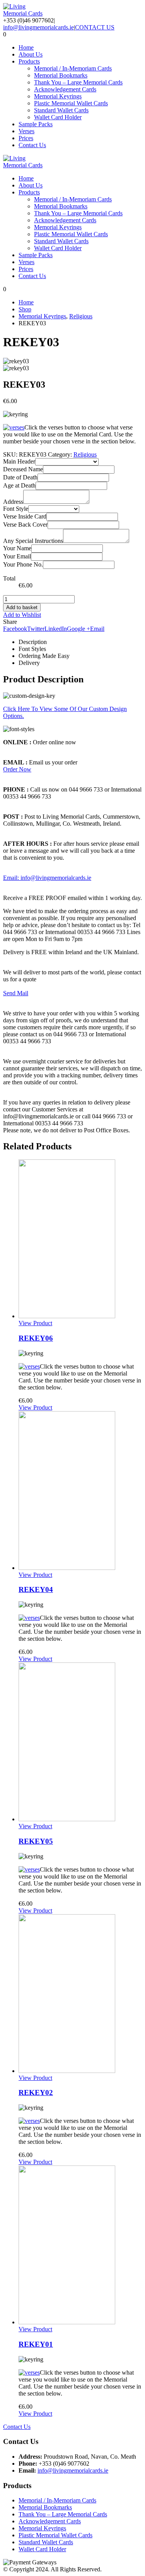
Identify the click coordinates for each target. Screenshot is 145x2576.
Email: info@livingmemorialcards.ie (47, 878)
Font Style (16, 509)
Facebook (15, 629)
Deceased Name (23, 469)
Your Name (17, 548)
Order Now (17, 769)
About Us (31, 54)
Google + (78, 629)
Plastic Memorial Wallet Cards (71, 103)
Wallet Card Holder (58, 117)
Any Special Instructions (33, 541)
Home (26, 47)
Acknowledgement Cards (65, 89)
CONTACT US (95, 27)
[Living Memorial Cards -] (24, 13)
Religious (85, 454)
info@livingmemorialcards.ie (38, 27)
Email (97, 629)
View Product (35, 1323)
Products (29, 61)
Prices (26, 138)
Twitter (36, 629)
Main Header (19, 461)
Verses (26, 131)
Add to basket (22, 607)
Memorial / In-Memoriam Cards (73, 68)
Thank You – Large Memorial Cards (78, 82)
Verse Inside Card (25, 516)
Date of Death (20, 477)
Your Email (17, 556)
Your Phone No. (23, 564)
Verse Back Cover (25, 525)
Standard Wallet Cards (61, 110)
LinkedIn (56, 629)
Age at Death (19, 485)
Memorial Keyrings (58, 96)
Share (10, 622)
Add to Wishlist (22, 615)
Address (13, 502)
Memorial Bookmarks (61, 75)
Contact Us (32, 145)
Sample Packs (36, 124)
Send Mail (16, 993)
